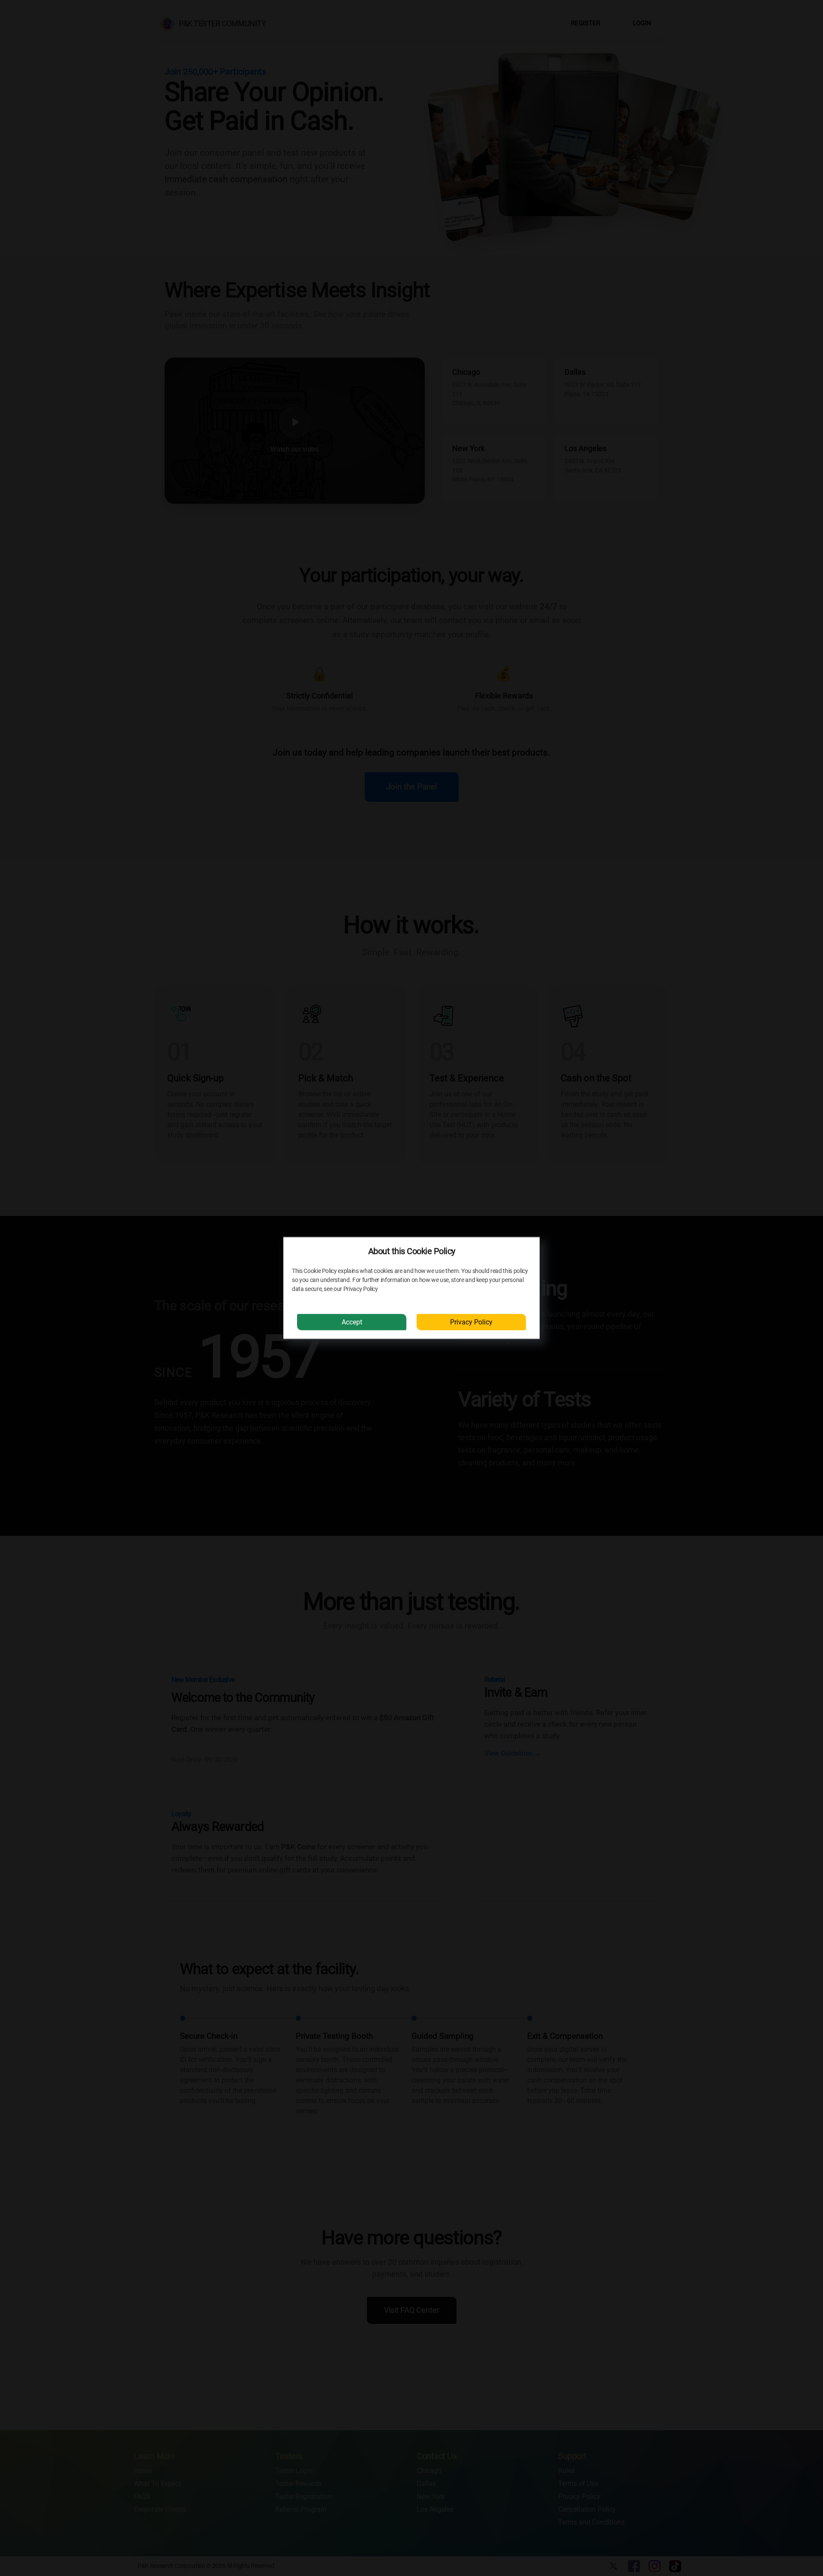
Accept (352, 1322)
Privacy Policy (471, 1322)
